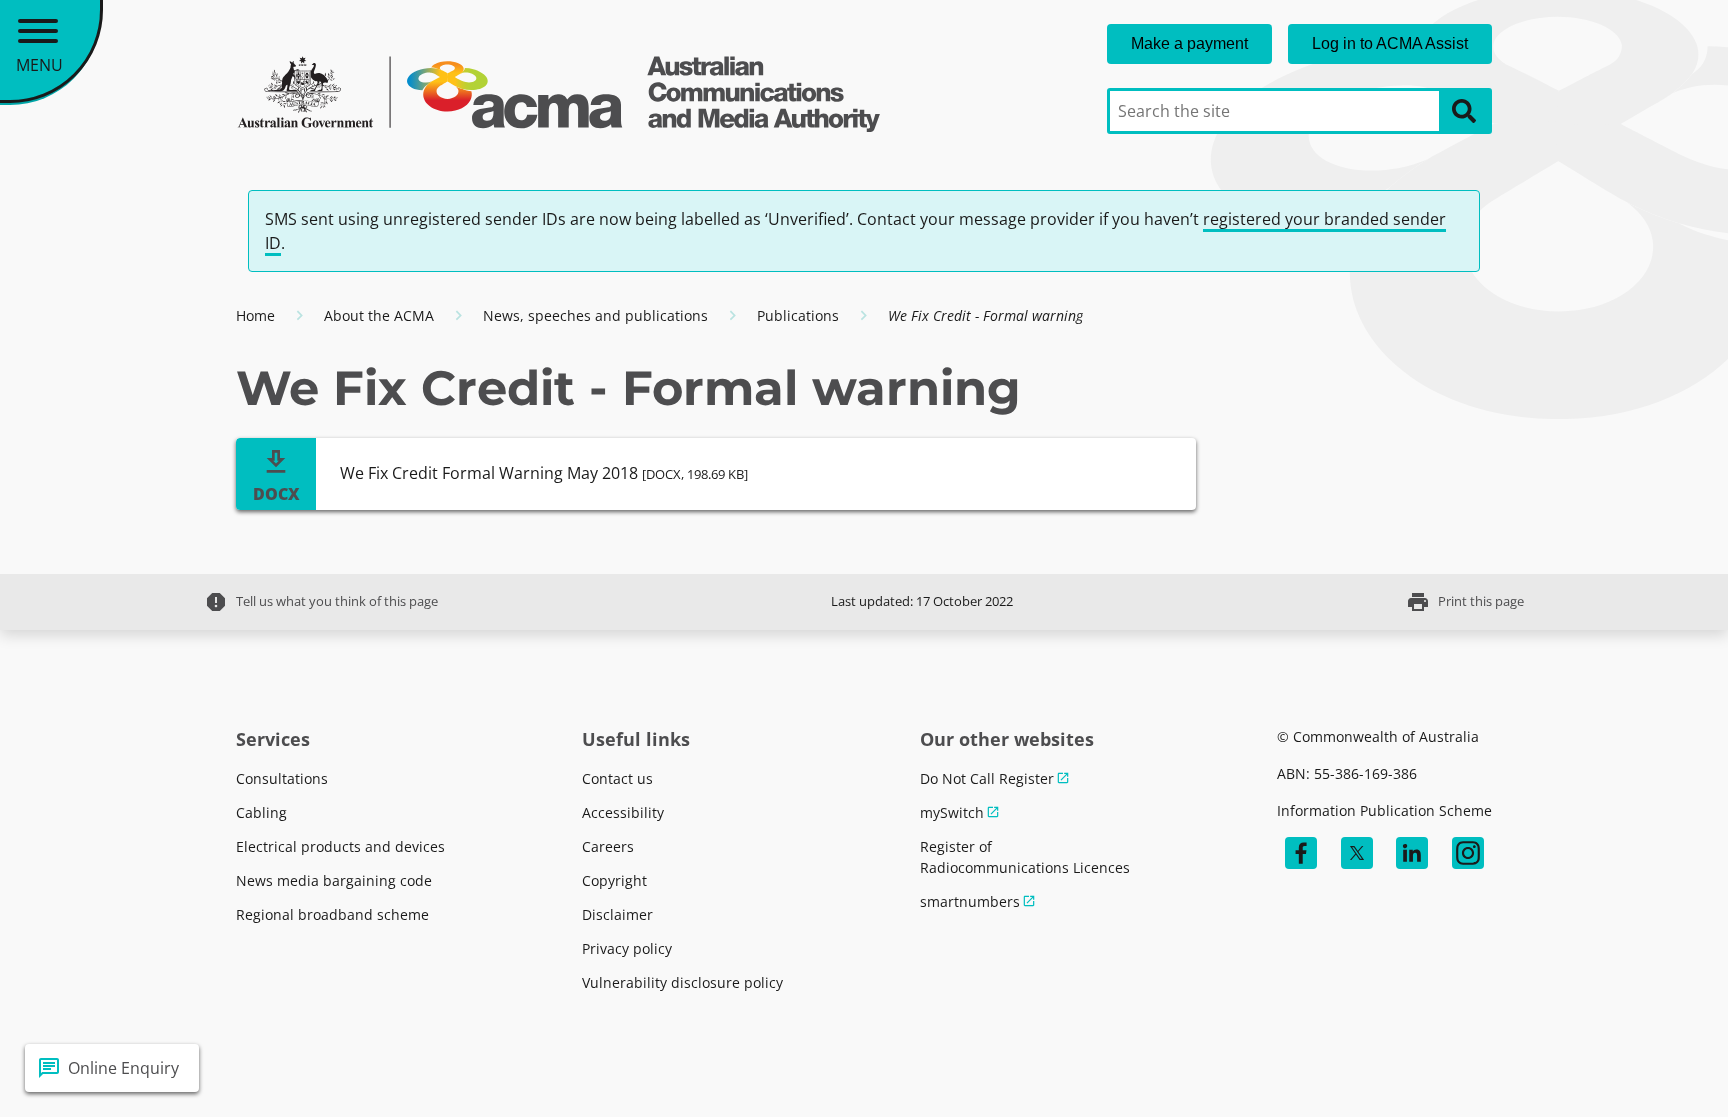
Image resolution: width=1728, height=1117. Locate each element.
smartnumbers (970, 901)
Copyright (614, 880)
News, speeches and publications (595, 315)
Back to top (1640, 1068)
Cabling (261, 812)
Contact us (617, 778)
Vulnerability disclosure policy (682, 982)
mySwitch (952, 812)
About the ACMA (379, 315)
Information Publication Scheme (1384, 810)
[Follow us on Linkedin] (1412, 853)
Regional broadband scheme (332, 914)
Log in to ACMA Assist (1390, 43)
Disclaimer (617, 914)
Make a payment (1189, 43)
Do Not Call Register (987, 778)
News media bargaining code (334, 880)
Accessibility (623, 812)
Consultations (282, 778)
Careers (608, 846)
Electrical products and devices (340, 846)
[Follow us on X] (1357, 853)
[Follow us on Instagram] (1468, 853)
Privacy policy (627, 948)
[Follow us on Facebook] (1301, 853)
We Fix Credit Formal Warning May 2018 (544, 473)
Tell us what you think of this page (321, 602)
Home (255, 315)
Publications (798, 315)
